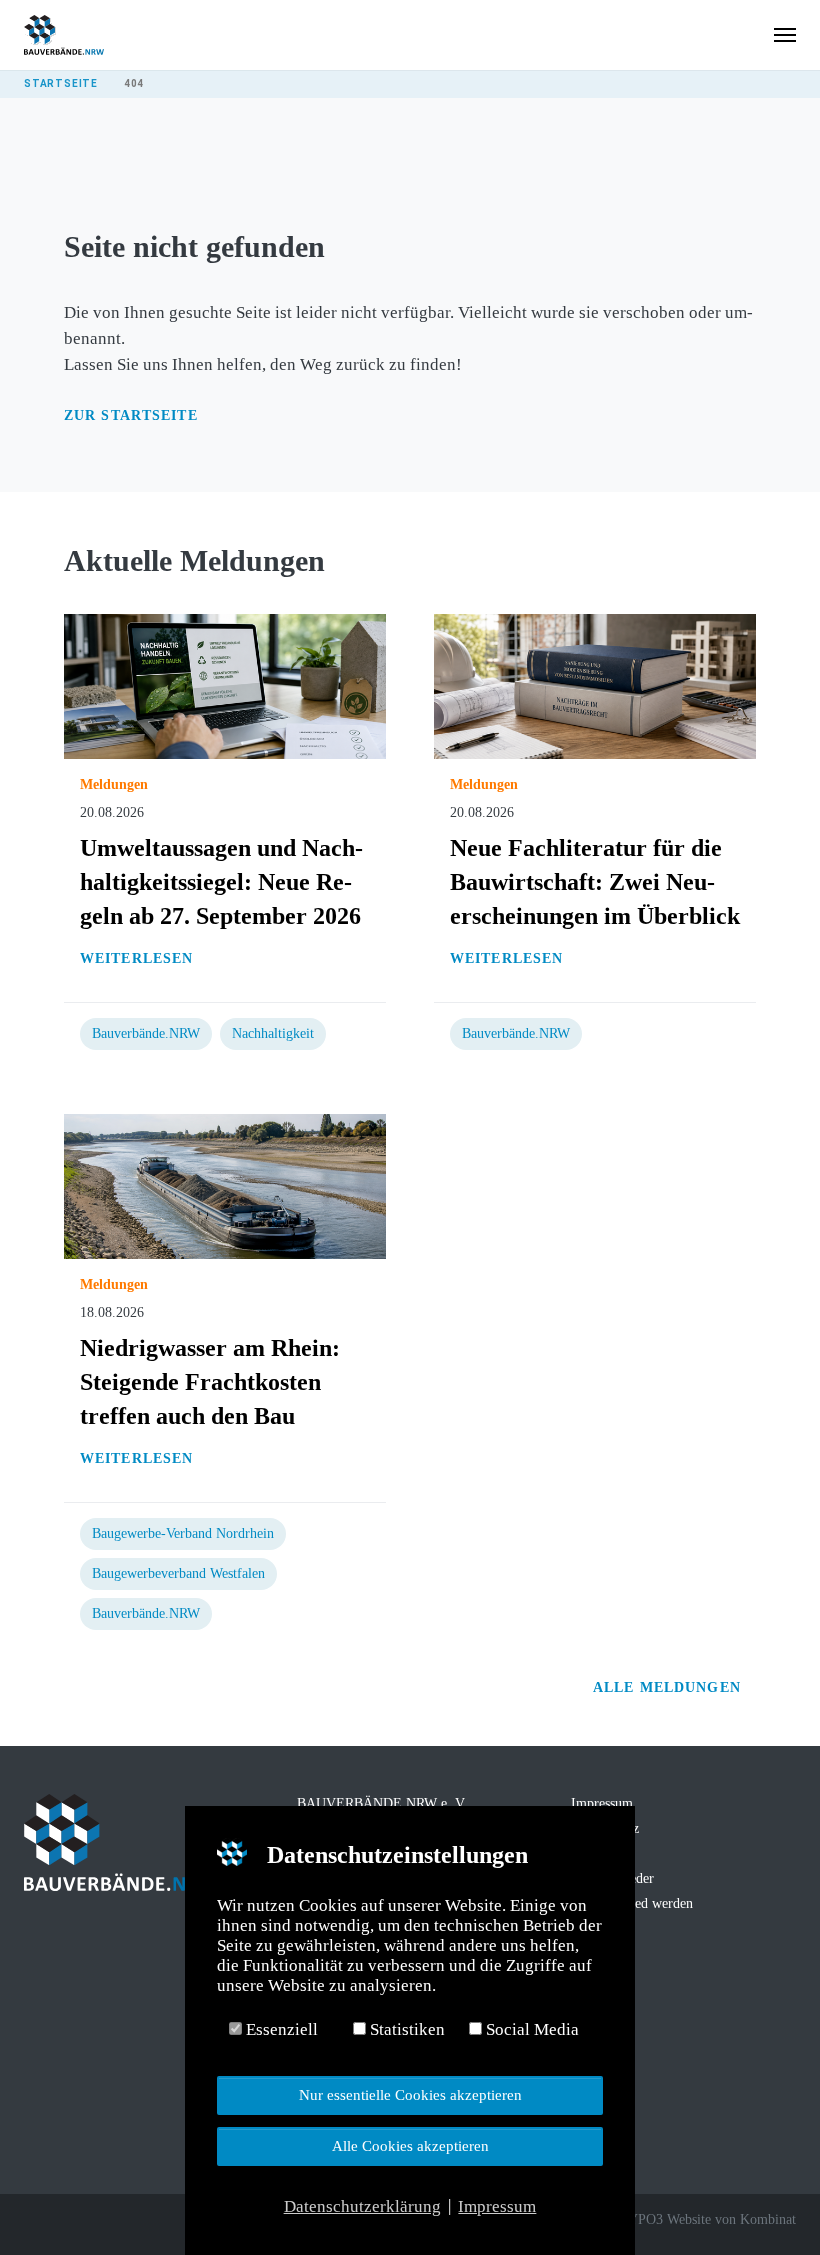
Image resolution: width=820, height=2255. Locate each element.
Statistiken (405, 2029)
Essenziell (280, 2029)
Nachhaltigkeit (273, 1033)
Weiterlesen (136, 958)
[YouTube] (118, 2222)
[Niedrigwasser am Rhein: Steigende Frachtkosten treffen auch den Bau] (225, 1185)
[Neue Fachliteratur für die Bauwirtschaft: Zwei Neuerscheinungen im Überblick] (595, 685)
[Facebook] (34, 2222)
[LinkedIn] (90, 2222)
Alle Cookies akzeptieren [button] (410, 2145)
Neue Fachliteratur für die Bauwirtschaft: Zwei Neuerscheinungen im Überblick (595, 882)
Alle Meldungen (669, 1687)
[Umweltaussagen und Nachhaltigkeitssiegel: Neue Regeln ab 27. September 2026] (225, 685)
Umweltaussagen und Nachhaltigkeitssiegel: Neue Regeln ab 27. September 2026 (221, 882)
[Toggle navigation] (785, 35)
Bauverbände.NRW (146, 1033)
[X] (62, 2222)
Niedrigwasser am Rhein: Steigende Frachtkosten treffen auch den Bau (210, 1382)
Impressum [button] (497, 2206)
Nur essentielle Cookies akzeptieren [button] (410, 2094)
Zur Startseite (131, 415)
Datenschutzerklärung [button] (362, 2206)
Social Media (530, 2029)
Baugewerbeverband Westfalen (178, 1573)
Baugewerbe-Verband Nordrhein (183, 1533)
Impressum (602, 1803)
